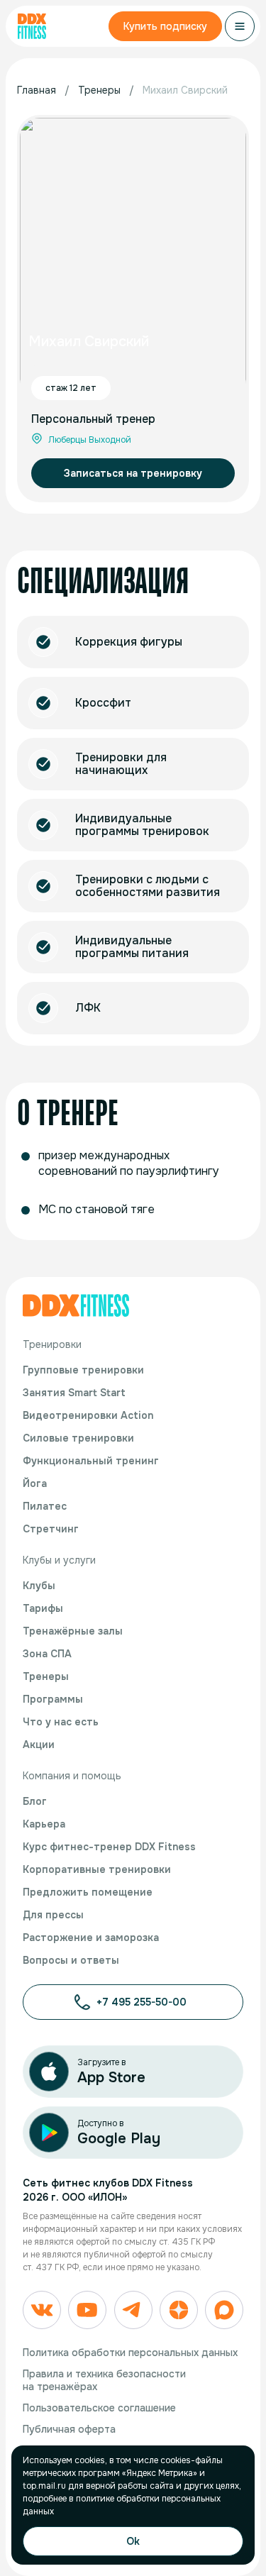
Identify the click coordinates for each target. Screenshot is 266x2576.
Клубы (39, 1586)
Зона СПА (47, 1654)
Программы (53, 1699)
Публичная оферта (69, 2429)
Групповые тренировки (83, 1370)
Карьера (44, 1824)
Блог (35, 1801)
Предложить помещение (88, 1892)
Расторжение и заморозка (91, 1937)
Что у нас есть (61, 1722)
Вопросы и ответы (71, 1960)
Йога (35, 1483)
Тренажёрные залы (73, 1631)
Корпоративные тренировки (97, 1869)
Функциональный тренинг (91, 1461)
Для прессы (53, 1915)
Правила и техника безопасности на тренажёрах (104, 2380)
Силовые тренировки (78, 1438)
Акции (39, 1745)
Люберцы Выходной (90, 440)
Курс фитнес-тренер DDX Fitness (109, 1847)
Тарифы (43, 1608)
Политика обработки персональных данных (130, 2353)
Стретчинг (51, 1529)
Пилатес (45, 1506)
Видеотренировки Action (88, 1415)
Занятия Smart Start (74, 1393)
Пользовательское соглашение (99, 2408)
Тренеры (46, 1676)
